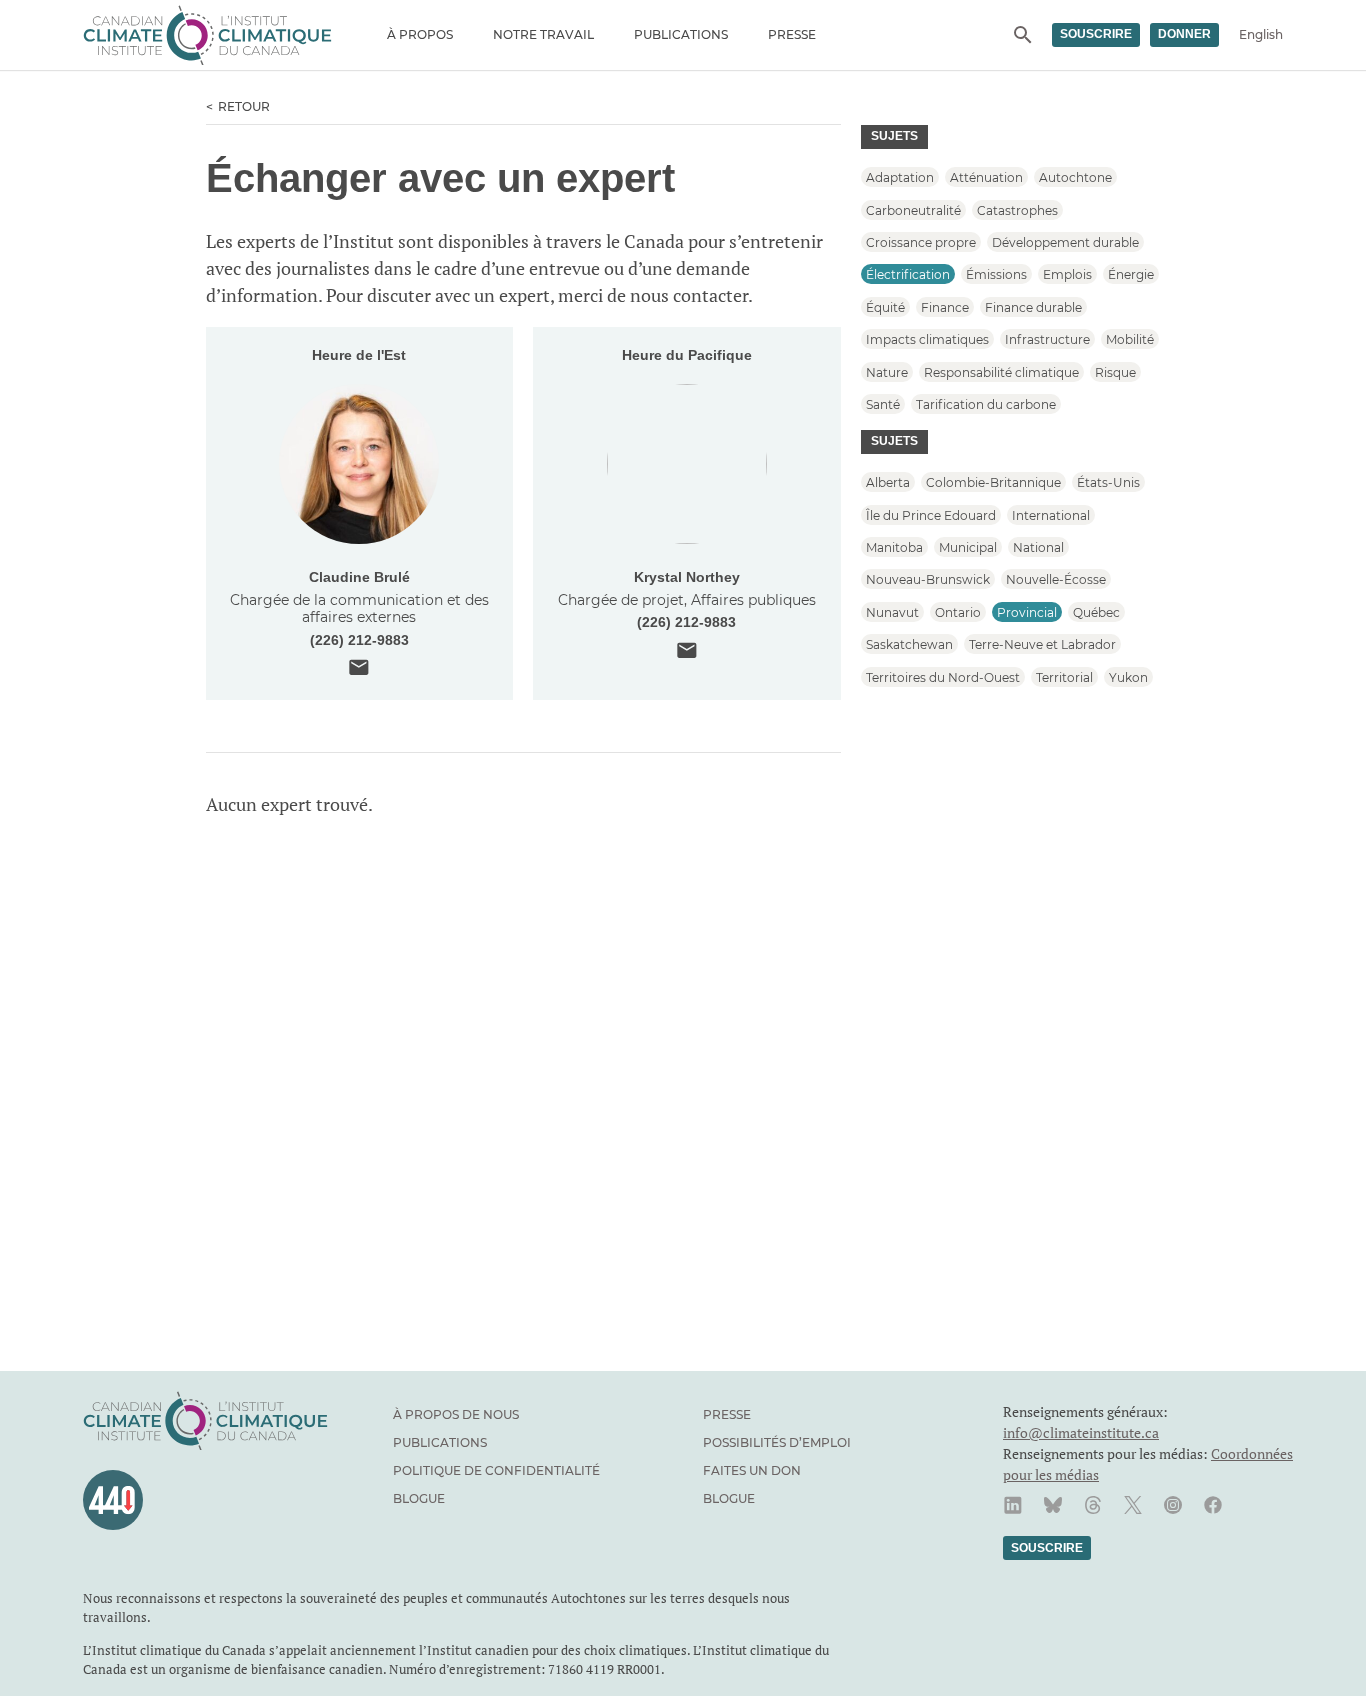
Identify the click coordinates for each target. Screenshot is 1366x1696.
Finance (945, 306)
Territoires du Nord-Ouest (943, 676)
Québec (1096, 611)
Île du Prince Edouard (931, 514)
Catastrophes (1017, 209)
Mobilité (1130, 339)
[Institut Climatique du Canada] (207, 35)
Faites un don (752, 1470)
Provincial (1027, 611)
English (1261, 34)
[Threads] (1093, 1505)
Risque (1115, 371)
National (1038, 547)
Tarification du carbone (986, 404)
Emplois (1067, 274)
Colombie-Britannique (993, 482)
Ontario (958, 611)
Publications (681, 34)
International (1051, 514)
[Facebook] (1213, 1505)
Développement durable (1065, 242)
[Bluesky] (1053, 1505)
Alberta (888, 482)
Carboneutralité (913, 209)
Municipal (968, 547)
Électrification (908, 274)
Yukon (1128, 676)
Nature (887, 371)
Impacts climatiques (927, 339)
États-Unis (1108, 482)
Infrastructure (1047, 339)
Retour (244, 106)
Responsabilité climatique (1001, 371)
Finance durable (1033, 306)
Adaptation (900, 177)
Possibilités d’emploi (777, 1442)
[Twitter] (1133, 1505)
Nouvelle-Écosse (1056, 579)
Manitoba (894, 547)
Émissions (996, 274)
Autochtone (1075, 177)
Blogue (419, 1498)
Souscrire (1096, 34)
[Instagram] (1173, 1505)
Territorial (1064, 676)
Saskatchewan (909, 644)
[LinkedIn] (1013, 1505)
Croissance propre (921, 242)
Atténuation (986, 177)
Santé (883, 404)
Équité (885, 306)
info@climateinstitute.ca (1081, 1432)
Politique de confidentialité (496, 1470)
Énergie (1131, 274)
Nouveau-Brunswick (928, 579)
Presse (792, 34)
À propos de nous (456, 1414)
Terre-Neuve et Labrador (1042, 644)
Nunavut (892, 611)
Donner (1184, 34)
